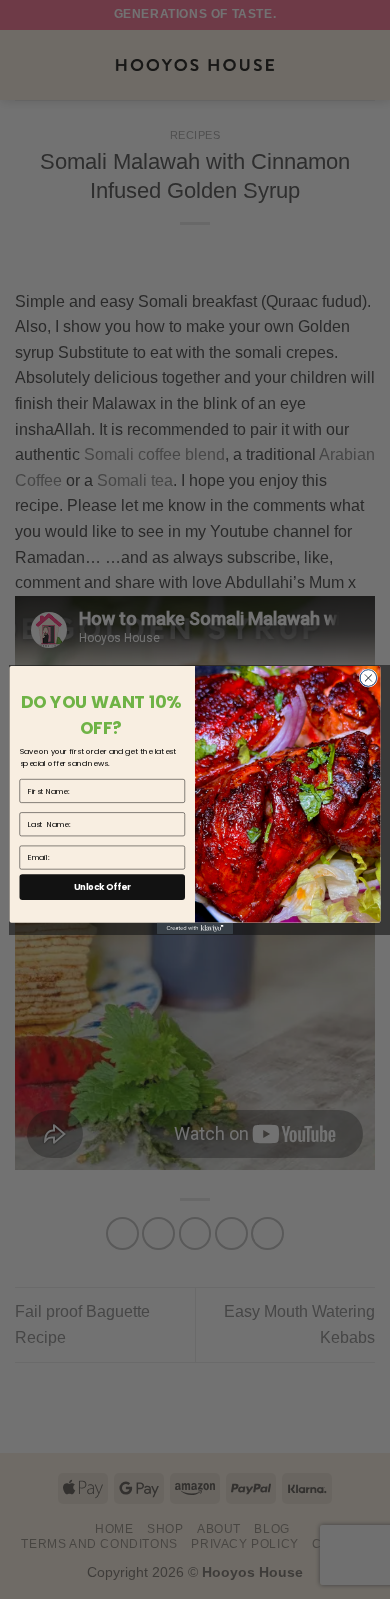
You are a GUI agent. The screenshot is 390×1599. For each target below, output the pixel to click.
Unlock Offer (102, 886)
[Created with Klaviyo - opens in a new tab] (195, 927)
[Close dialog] (368, 677)
